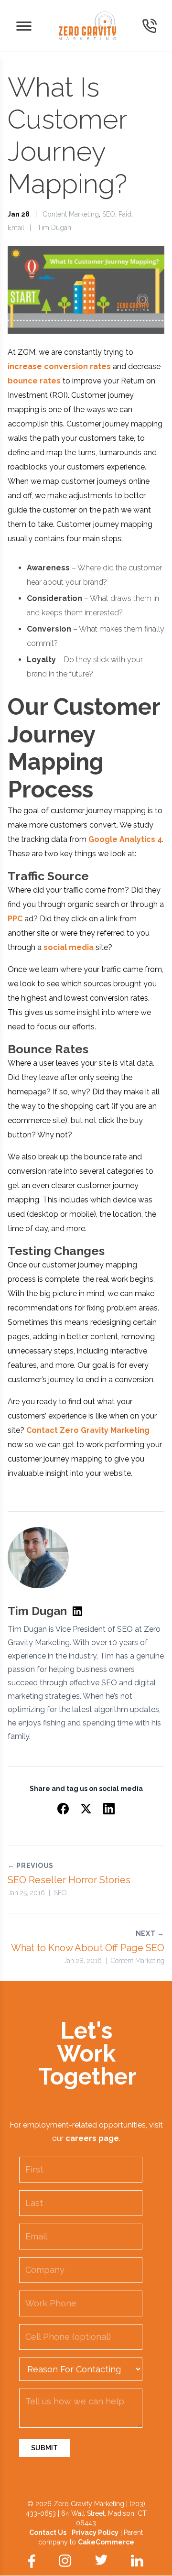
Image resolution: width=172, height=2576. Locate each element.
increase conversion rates (59, 366)
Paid (125, 214)
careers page (92, 2138)
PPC (15, 919)
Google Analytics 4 (125, 839)
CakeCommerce (106, 2542)
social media (69, 947)
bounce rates (34, 381)
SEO (109, 214)
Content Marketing (71, 214)
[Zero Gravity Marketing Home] (87, 26)
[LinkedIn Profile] (77, 1611)
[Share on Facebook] (63, 1809)
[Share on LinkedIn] (109, 1809)
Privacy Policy (95, 2532)
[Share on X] (86, 1809)
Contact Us (48, 2532)
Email (16, 228)
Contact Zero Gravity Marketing (88, 1430)
